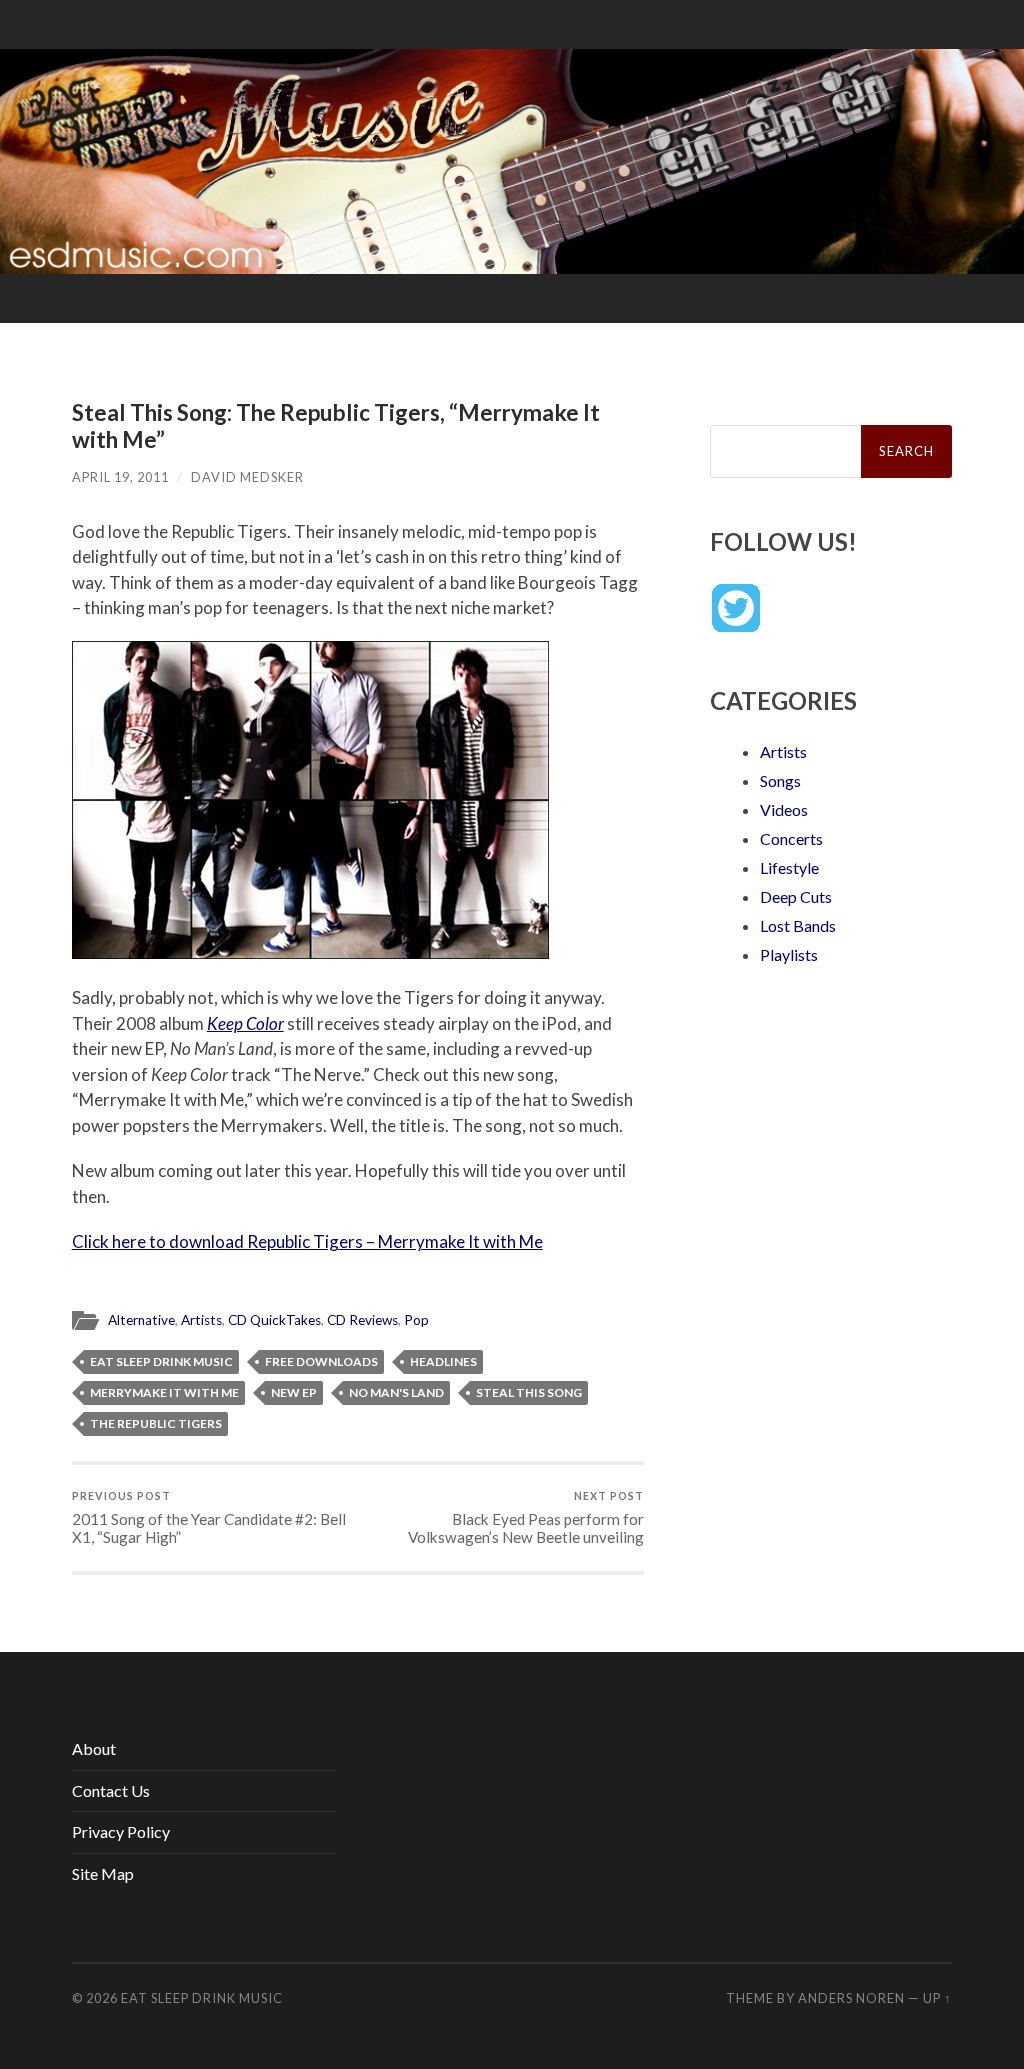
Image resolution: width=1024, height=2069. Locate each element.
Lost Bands (798, 925)
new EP (294, 1392)
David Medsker (247, 477)
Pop (416, 1320)
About (94, 1748)
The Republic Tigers (156, 1423)
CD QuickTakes (274, 1320)
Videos (784, 809)
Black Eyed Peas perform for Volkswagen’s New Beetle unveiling (526, 1517)
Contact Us (111, 1790)
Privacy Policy (121, 1831)
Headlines (443, 1361)
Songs (780, 780)
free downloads (321, 1361)
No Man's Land (396, 1392)
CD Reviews (362, 1320)
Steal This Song (529, 1392)
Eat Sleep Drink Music (161, 1361)
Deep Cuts (796, 896)
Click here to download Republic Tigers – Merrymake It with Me (307, 1241)
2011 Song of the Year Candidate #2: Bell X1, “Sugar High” (209, 1517)
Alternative (141, 1320)
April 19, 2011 (120, 477)
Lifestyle (789, 867)
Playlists (789, 954)
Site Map (103, 1873)
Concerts (791, 838)
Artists (201, 1320)
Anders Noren (851, 1998)
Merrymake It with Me (164, 1392)
